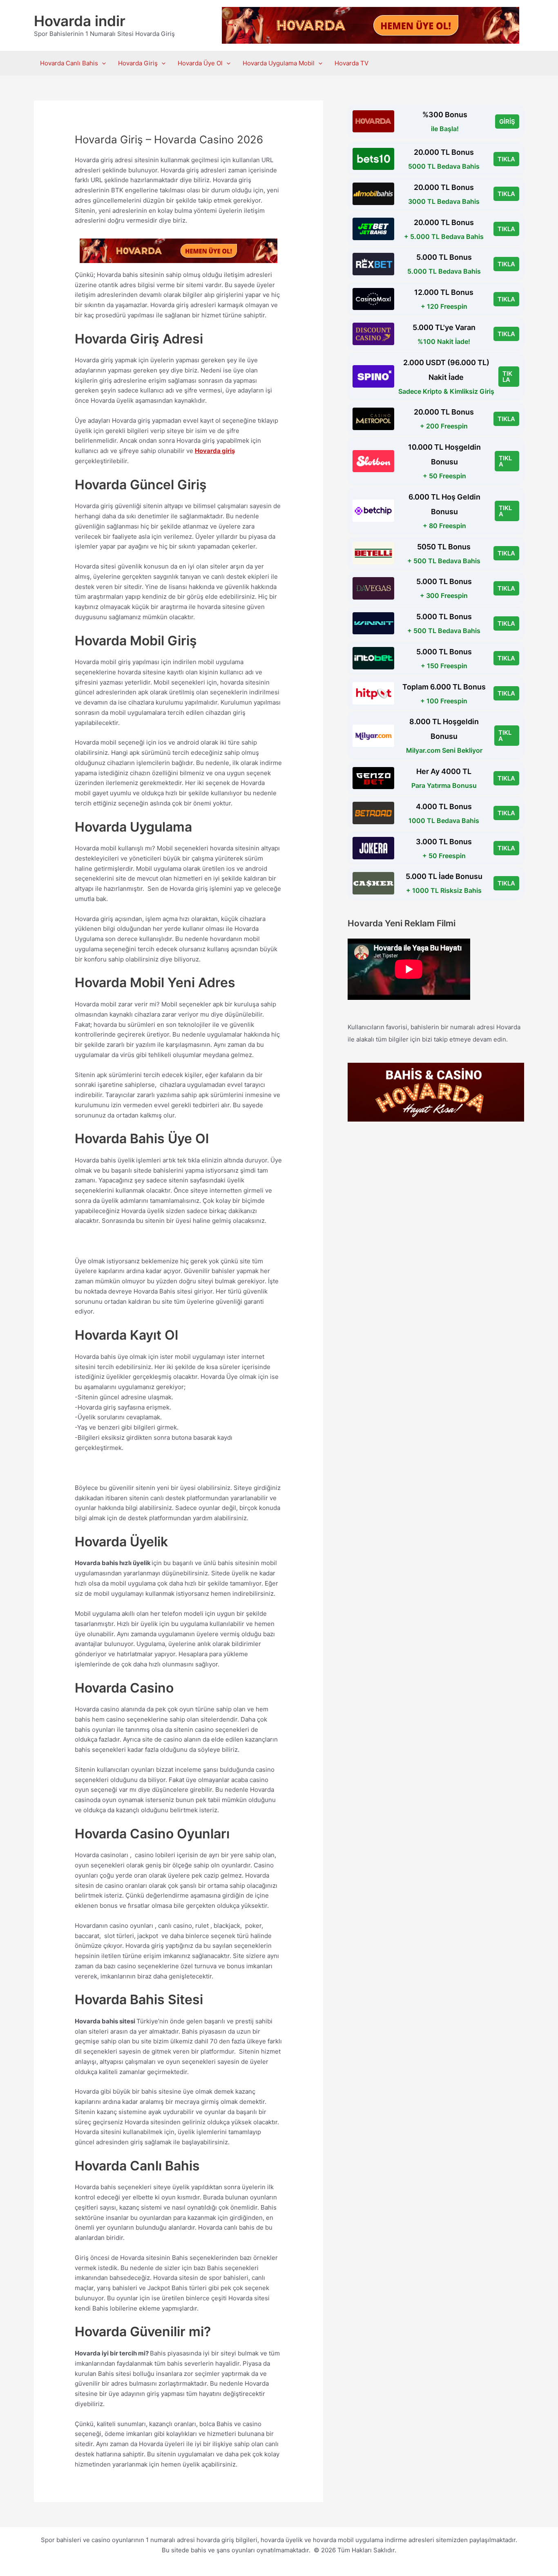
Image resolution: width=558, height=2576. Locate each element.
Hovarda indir (80, 21)
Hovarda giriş (215, 451)
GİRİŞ (507, 122)
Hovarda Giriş (138, 63)
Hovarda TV (352, 63)
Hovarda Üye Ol (200, 63)
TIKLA (506, 159)
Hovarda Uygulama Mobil (279, 63)
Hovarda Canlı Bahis (69, 63)
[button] (102, 63)
